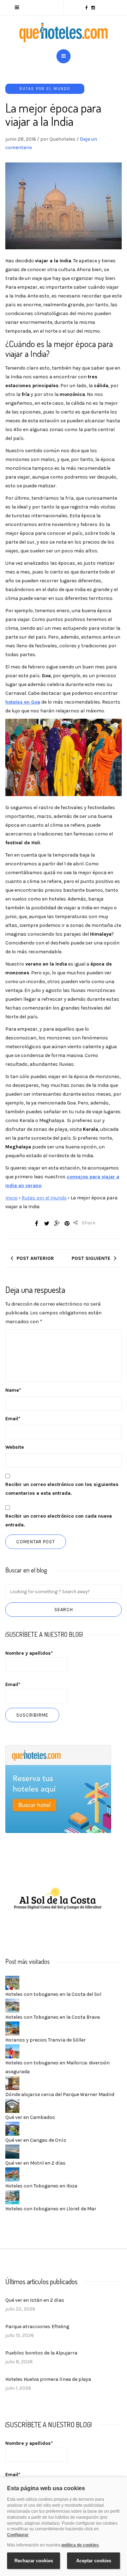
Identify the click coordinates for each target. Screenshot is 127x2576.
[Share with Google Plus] (57, 1223)
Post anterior (35, 1258)
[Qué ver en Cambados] (12, 2105)
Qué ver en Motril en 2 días (35, 2163)
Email (13, 1419)
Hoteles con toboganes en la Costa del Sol (53, 1994)
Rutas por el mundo (45, 89)
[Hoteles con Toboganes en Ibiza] (12, 2174)
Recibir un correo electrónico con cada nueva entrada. (59, 1520)
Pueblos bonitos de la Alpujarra (41, 2353)
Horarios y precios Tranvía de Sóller (46, 2040)
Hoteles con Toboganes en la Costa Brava (53, 2017)
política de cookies (80, 2545)
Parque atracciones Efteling (37, 2327)
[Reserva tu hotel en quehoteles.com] (58, 1789)
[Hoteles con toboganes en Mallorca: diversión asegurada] (12, 2051)
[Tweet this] (47, 1223)
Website (15, 1447)
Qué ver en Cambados (30, 2117)
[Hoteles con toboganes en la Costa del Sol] (12, 1982)
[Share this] (36, 1223)
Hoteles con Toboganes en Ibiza (41, 2186)
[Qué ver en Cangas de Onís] (12, 2128)
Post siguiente (91, 1258)
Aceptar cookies (94, 2561)
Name (13, 1390)
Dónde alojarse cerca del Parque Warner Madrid (60, 2094)
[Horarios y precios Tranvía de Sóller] (12, 2028)
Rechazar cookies (34, 2561)
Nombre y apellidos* (29, 1653)
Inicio (11, 1198)
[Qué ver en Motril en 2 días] (12, 2151)
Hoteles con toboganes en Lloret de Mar (51, 2209)
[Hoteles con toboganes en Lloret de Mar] (12, 2197)
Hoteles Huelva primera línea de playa (48, 2379)
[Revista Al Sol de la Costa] (58, 1899)
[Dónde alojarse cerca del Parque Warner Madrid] (12, 2082)
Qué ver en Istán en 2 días (35, 2300)
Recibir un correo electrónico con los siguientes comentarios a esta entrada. (62, 1489)
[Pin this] (67, 1223)
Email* (13, 1684)
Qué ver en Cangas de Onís (36, 2140)
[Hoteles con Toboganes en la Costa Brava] (12, 2005)
